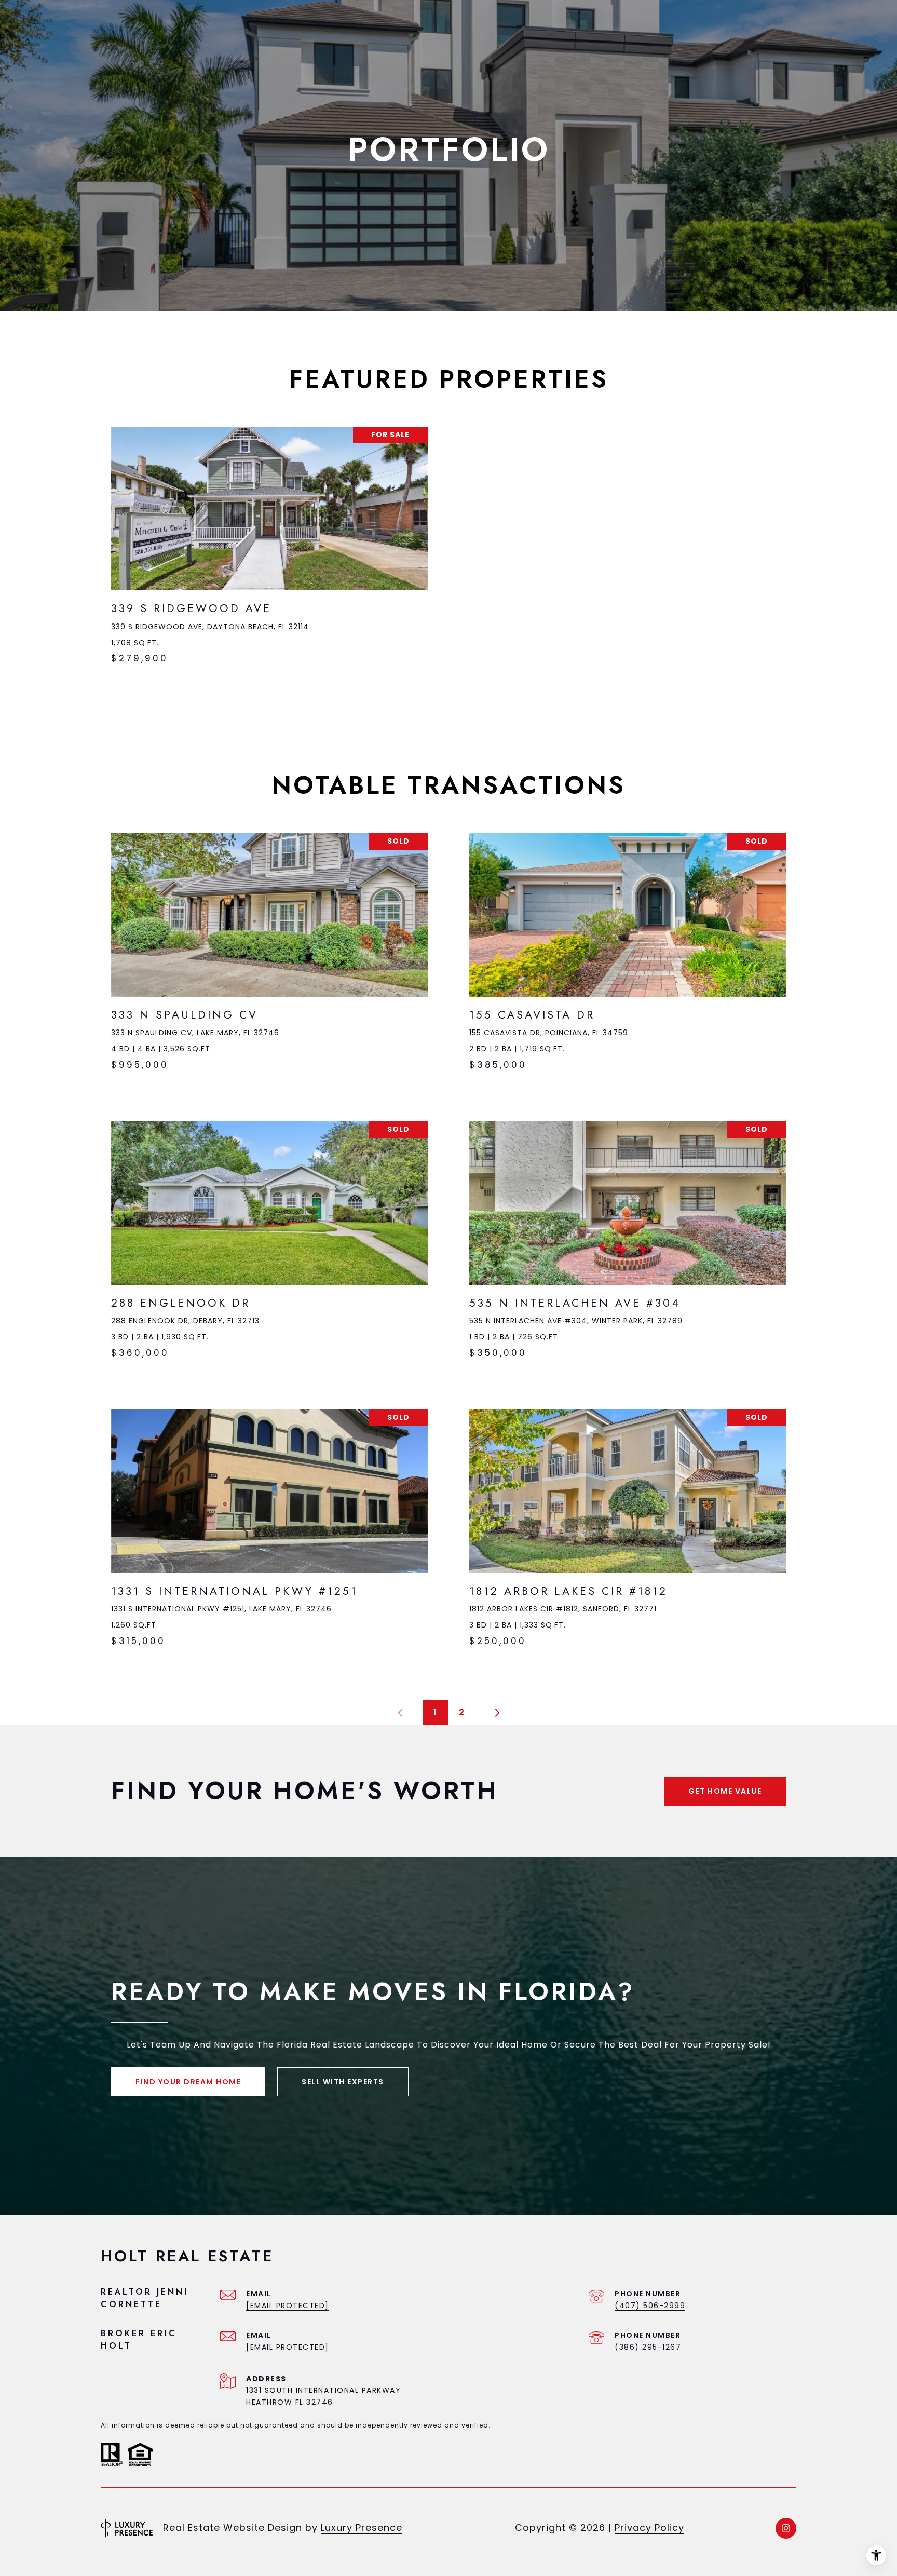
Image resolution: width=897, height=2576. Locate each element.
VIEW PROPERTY (269, 551)
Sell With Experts (343, 2082)
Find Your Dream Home (188, 2082)
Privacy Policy (649, 2527)
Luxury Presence (362, 2527)
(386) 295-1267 (648, 2347)
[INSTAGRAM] (786, 2528)
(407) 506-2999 (650, 2306)
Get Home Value (725, 1791)
